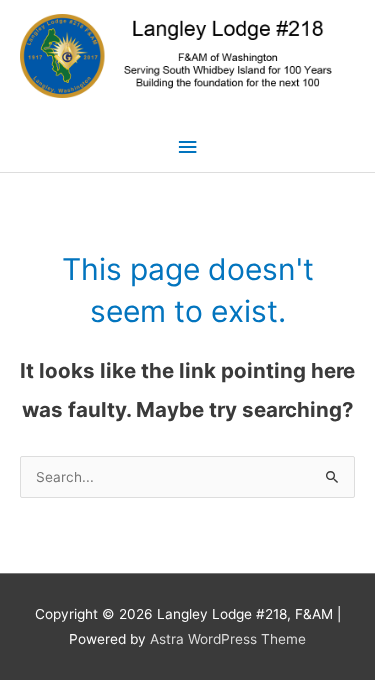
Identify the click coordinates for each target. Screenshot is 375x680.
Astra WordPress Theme (228, 639)
